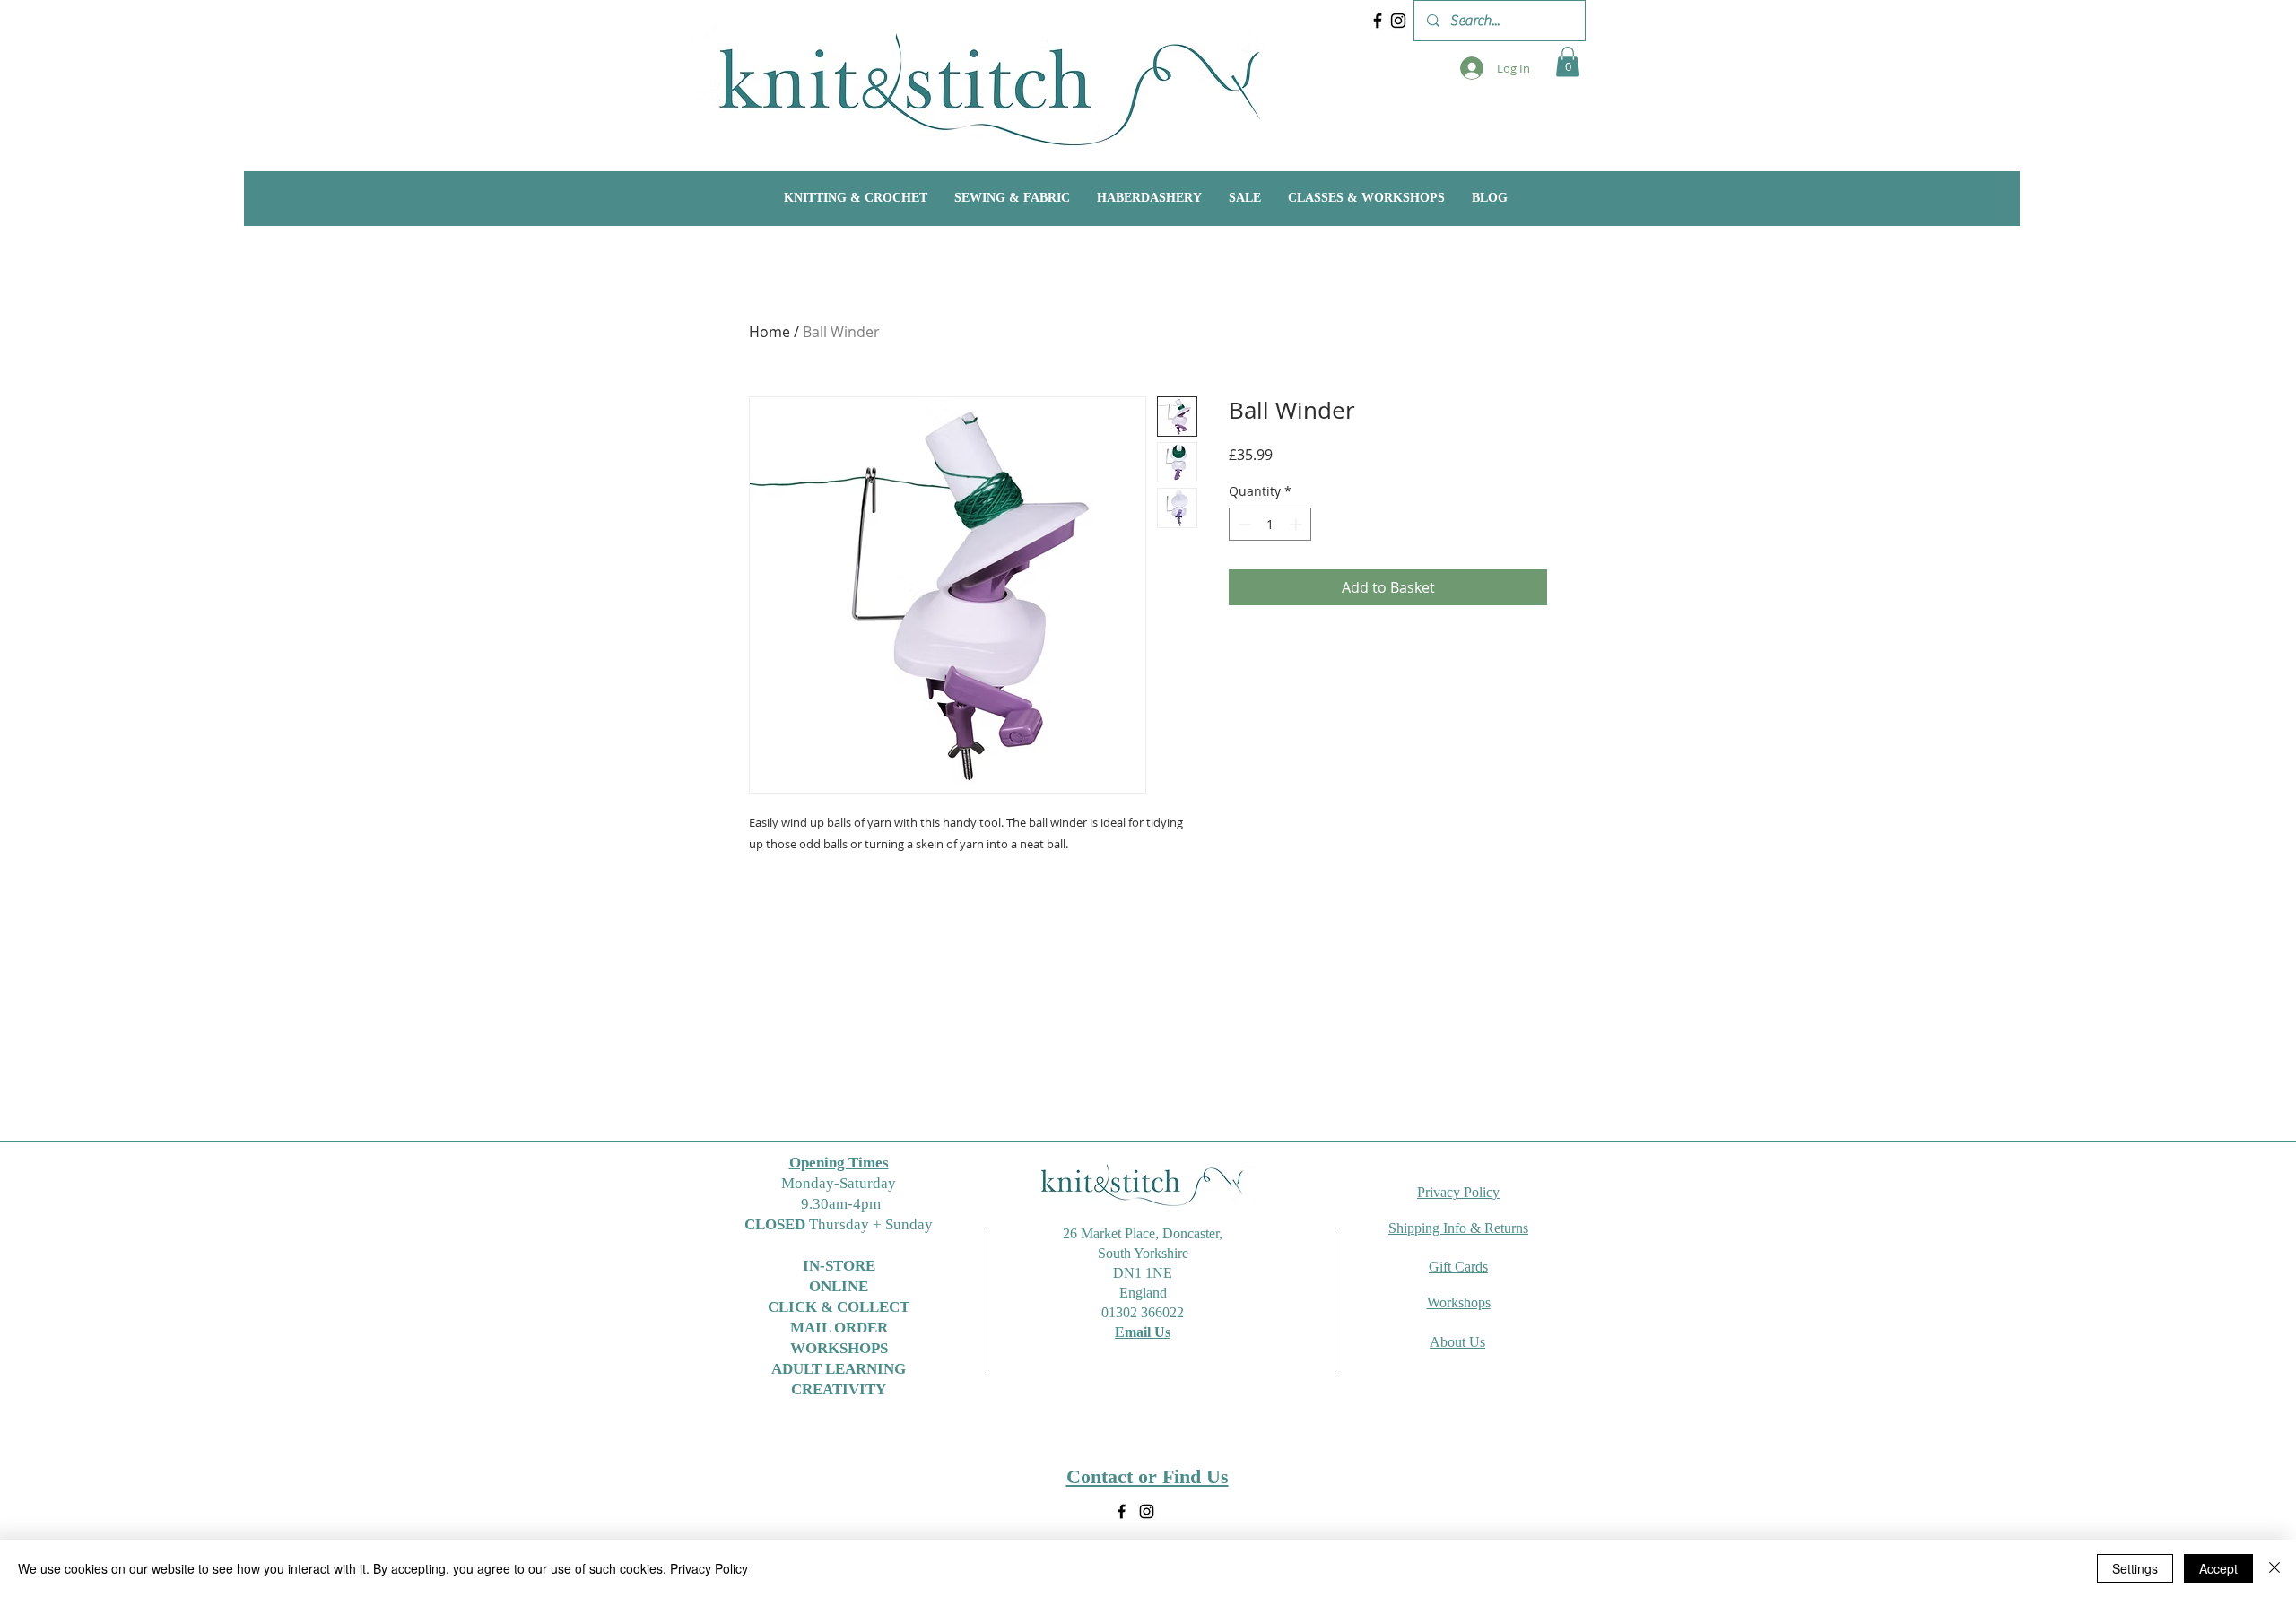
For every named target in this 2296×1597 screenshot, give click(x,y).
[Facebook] (1378, 21)
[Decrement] (1243, 524)
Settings (2135, 1568)
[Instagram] (1398, 21)
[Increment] (1297, 524)
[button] (1568, 61)
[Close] (2274, 1568)
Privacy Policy (709, 1568)
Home (770, 332)
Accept (2218, 1568)
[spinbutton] (1270, 524)
